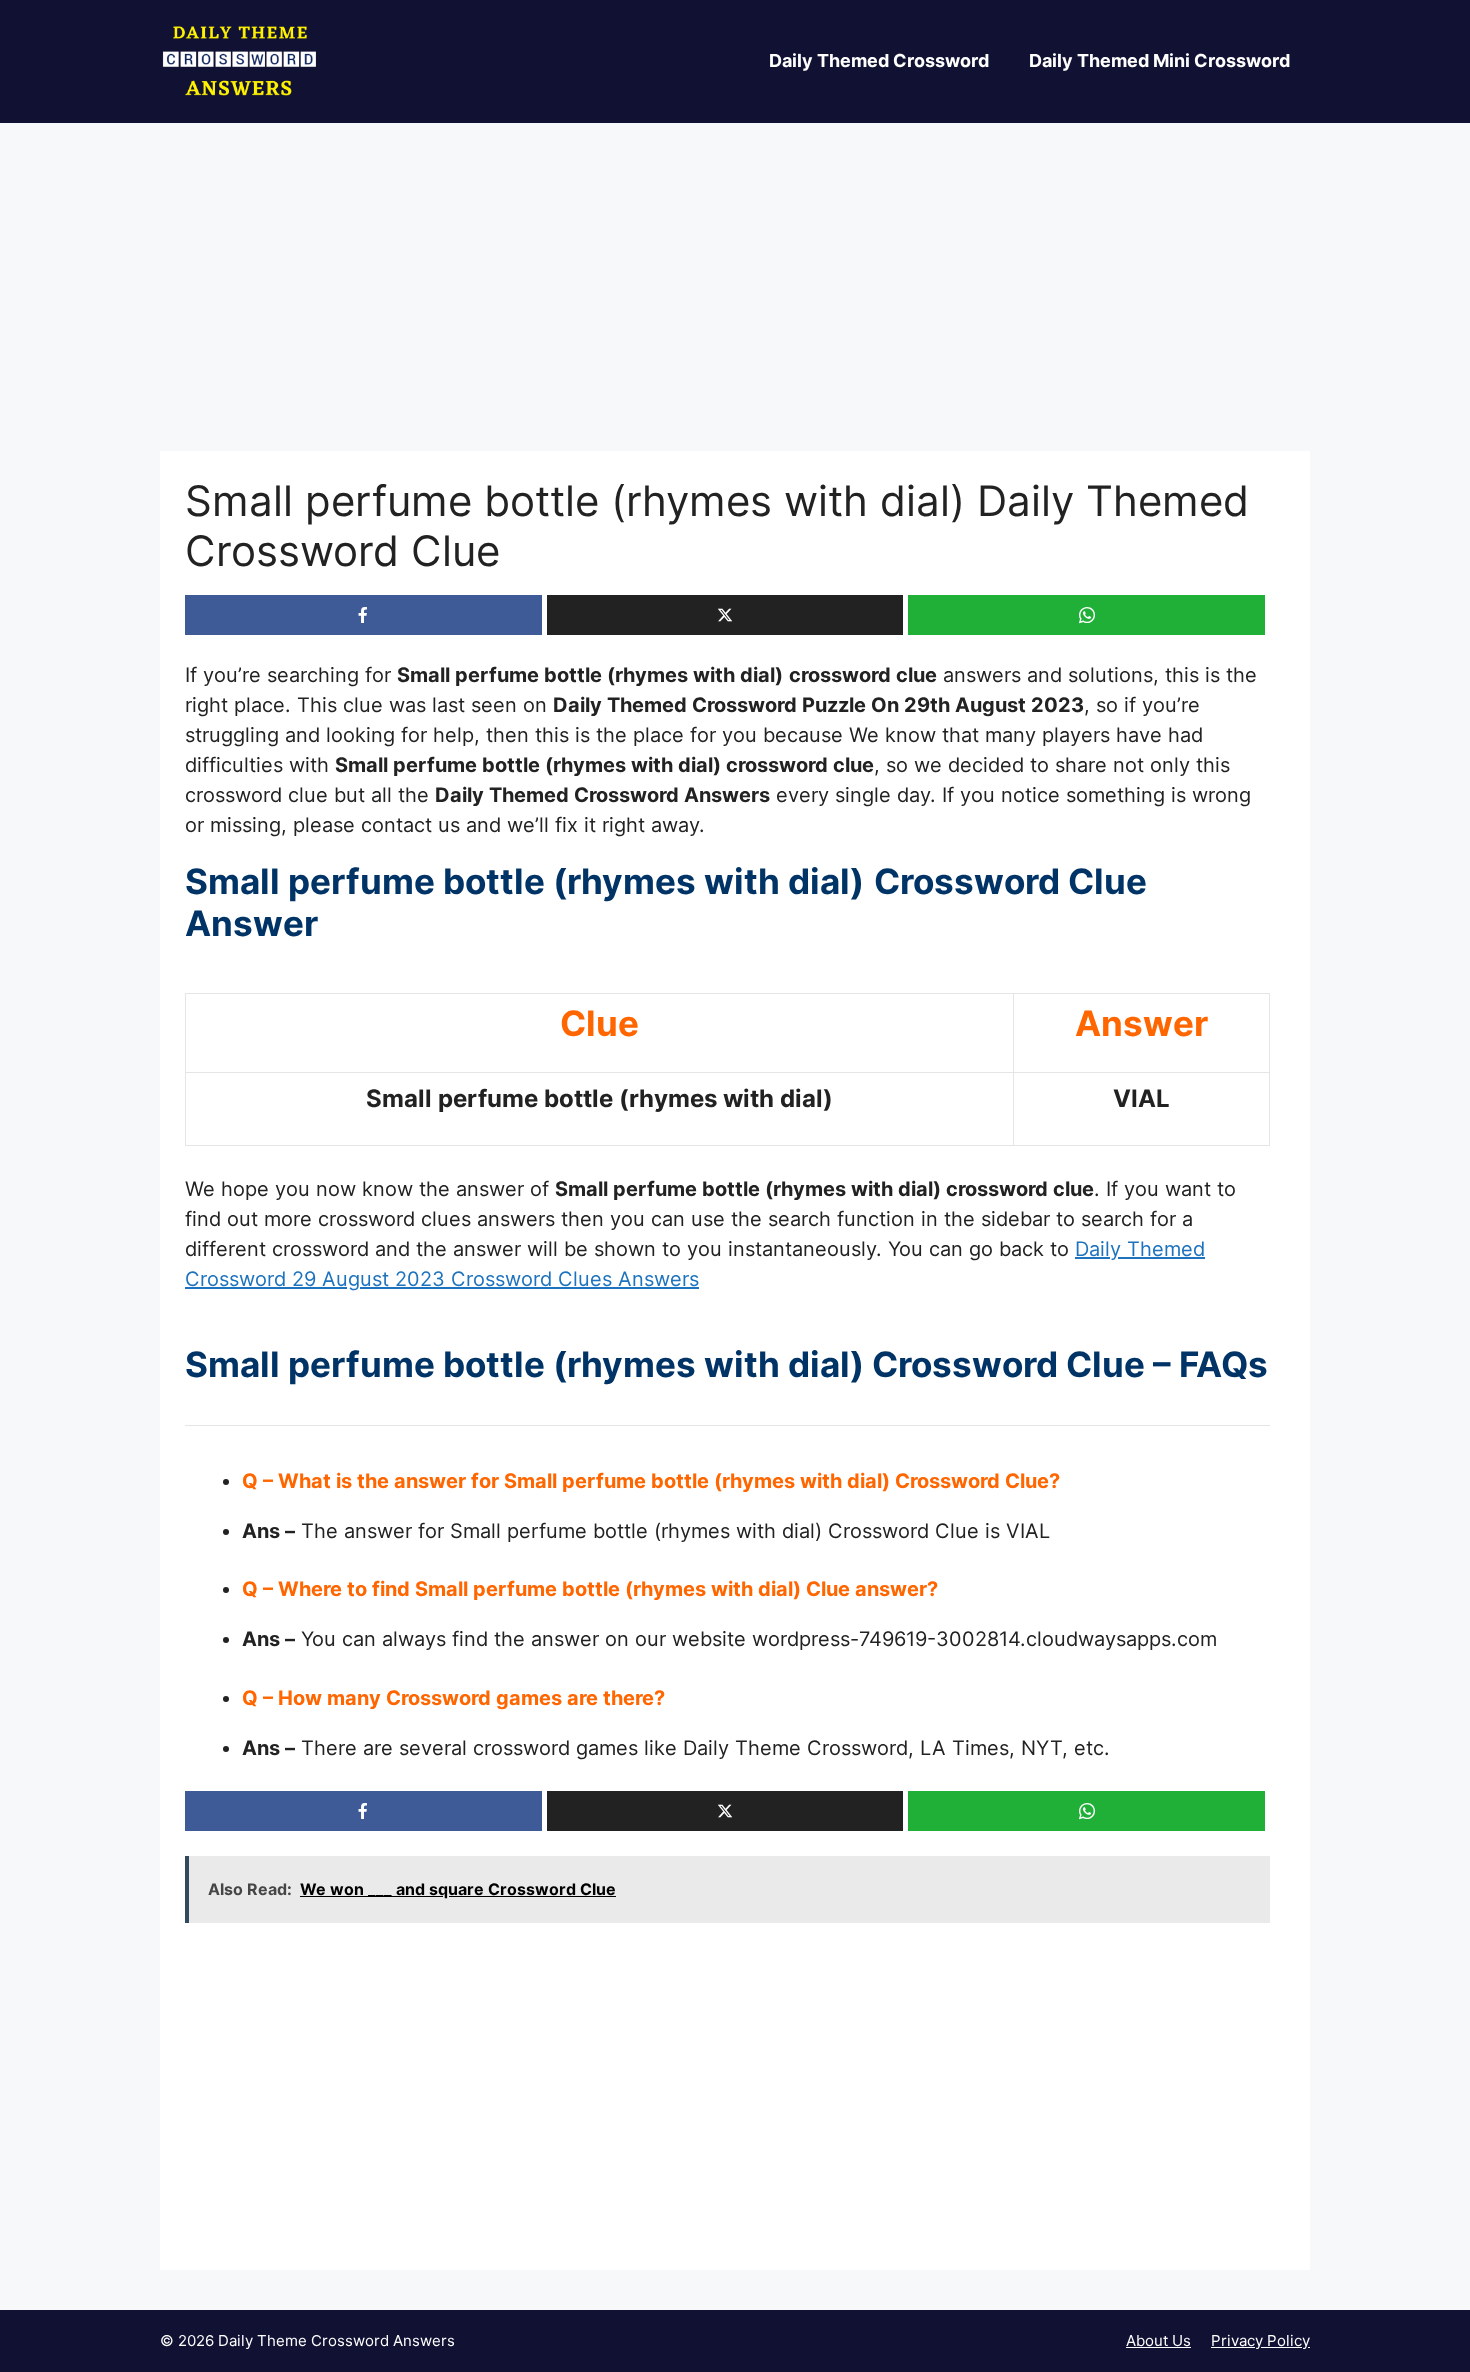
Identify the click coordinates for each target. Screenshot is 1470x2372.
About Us (1158, 2340)
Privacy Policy (1260, 2340)
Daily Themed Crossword (879, 60)
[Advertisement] (735, 303)
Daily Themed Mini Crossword (1159, 60)
